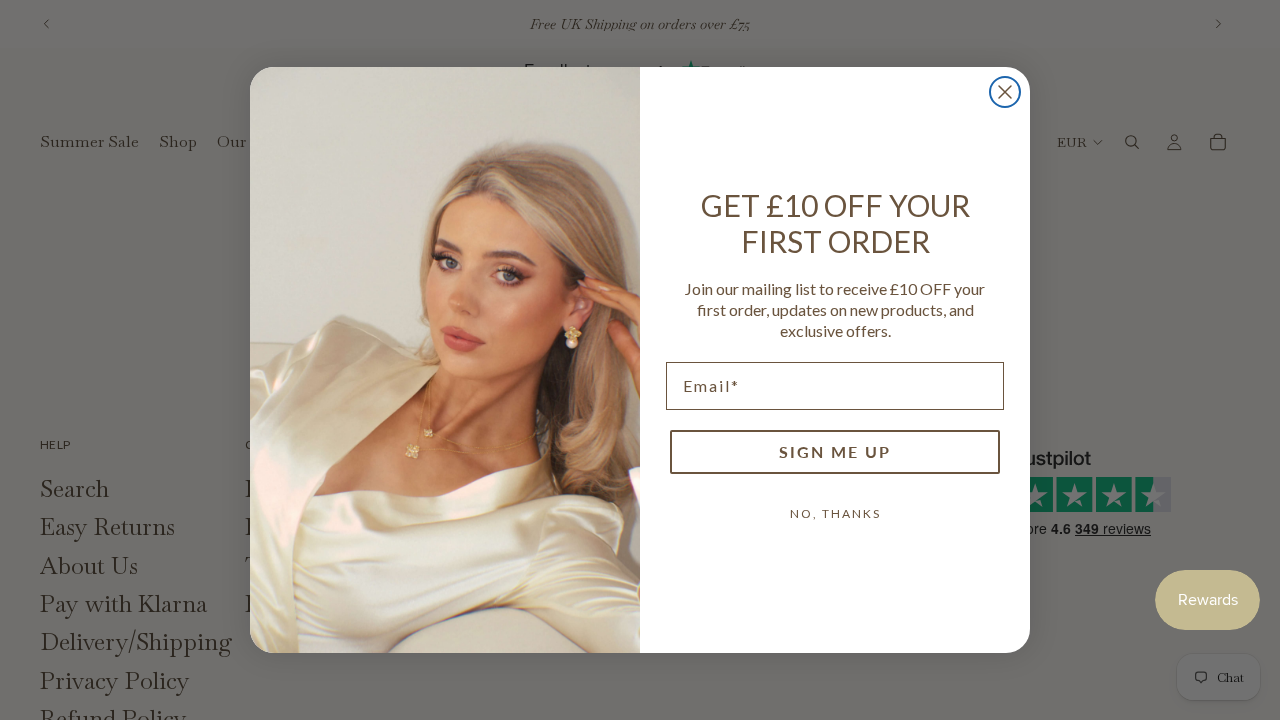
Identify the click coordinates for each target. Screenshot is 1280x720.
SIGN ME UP (835, 451)
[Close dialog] (1005, 92)
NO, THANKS (835, 513)
